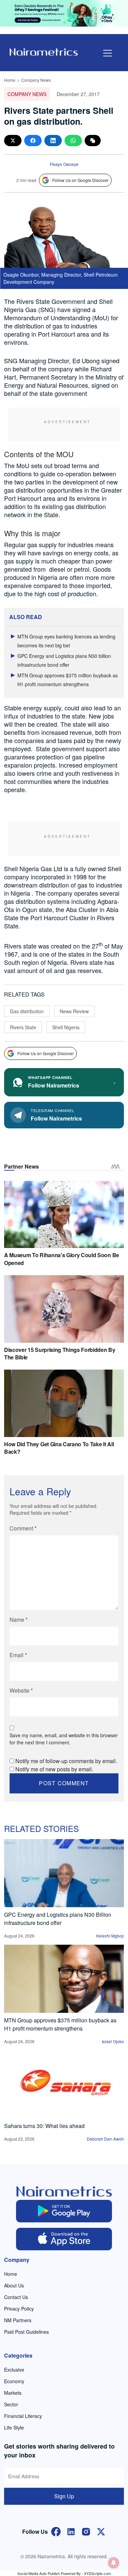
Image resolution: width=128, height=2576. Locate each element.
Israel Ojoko (113, 2041)
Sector (11, 2404)
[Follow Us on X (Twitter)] (101, 2531)
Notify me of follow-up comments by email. (66, 1761)
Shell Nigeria (66, 1027)
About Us (14, 2285)
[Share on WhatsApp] (73, 141)
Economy (14, 2381)
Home (10, 80)
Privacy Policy (19, 2309)
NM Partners (18, 2320)
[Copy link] (93, 141)
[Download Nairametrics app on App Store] (64, 2239)
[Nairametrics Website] (44, 51)
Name (19, 1619)
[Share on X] (13, 141)
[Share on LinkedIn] (53, 141)
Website (21, 1690)
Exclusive (14, 2370)
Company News (36, 80)
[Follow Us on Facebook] (56, 2531)
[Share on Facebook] (33, 141)
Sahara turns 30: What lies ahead (44, 2126)
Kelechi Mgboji (110, 1936)
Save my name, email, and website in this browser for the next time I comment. (64, 1739)
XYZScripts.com (97, 2573)
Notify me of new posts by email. (54, 1769)
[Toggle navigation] (108, 53)
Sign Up (64, 2496)
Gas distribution (27, 1011)
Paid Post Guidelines (26, 2332)
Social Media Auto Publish (39, 2573)
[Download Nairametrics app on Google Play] (64, 2211)
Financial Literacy (23, 2416)
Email (18, 1655)
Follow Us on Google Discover (80, 180)
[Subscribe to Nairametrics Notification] (114, 2563)
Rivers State (23, 1027)
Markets (13, 2393)
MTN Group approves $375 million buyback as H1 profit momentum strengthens (60, 2024)
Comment (23, 1528)
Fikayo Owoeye (64, 164)
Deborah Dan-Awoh (105, 2139)
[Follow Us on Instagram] (86, 2531)
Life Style (14, 2427)
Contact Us (16, 2297)
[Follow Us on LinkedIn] (71, 2531)
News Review (74, 1011)
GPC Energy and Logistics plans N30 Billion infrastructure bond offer (58, 1919)
